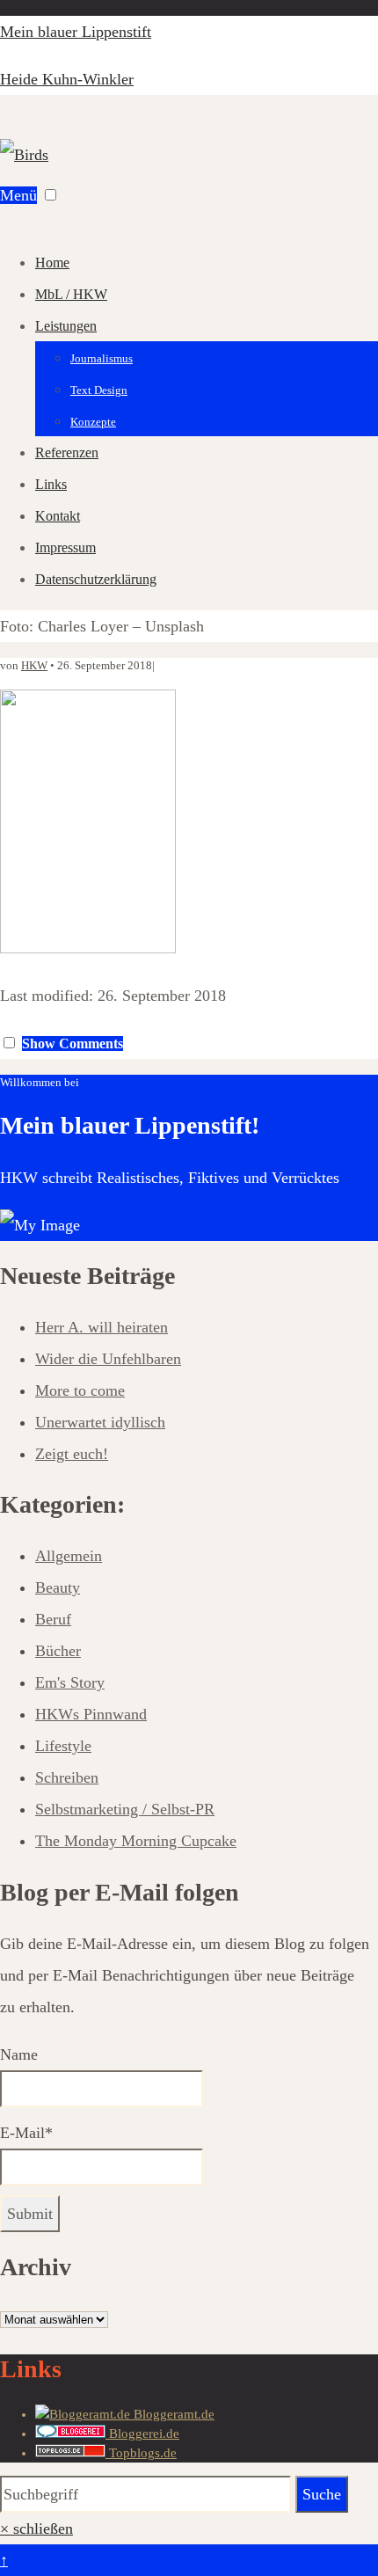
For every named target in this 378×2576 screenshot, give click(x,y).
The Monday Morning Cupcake (136, 1841)
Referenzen (67, 452)
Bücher (58, 1651)
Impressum (65, 547)
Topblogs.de (141, 2453)
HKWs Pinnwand (91, 1714)
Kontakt (58, 516)
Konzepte (93, 422)
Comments (73, 1044)
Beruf (53, 1619)
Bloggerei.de (142, 2434)
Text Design (99, 390)
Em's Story (70, 1682)
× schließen (36, 2529)
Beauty (58, 1587)
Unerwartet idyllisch (100, 1422)
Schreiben (67, 1777)
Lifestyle (63, 1746)
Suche (322, 2494)
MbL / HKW (71, 294)
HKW (34, 665)
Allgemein (69, 1556)
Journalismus (102, 358)
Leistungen (66, 326)
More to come (80, 1390)
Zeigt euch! (72, 1454)
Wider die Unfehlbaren (108, 1359)
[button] (51, 195)
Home (52, 263)
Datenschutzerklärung (96, 579)
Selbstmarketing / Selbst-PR (125, 1809)
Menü (18, 195)
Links (51, 484)
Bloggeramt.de (172, 2414)
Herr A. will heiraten (102, 1327)
